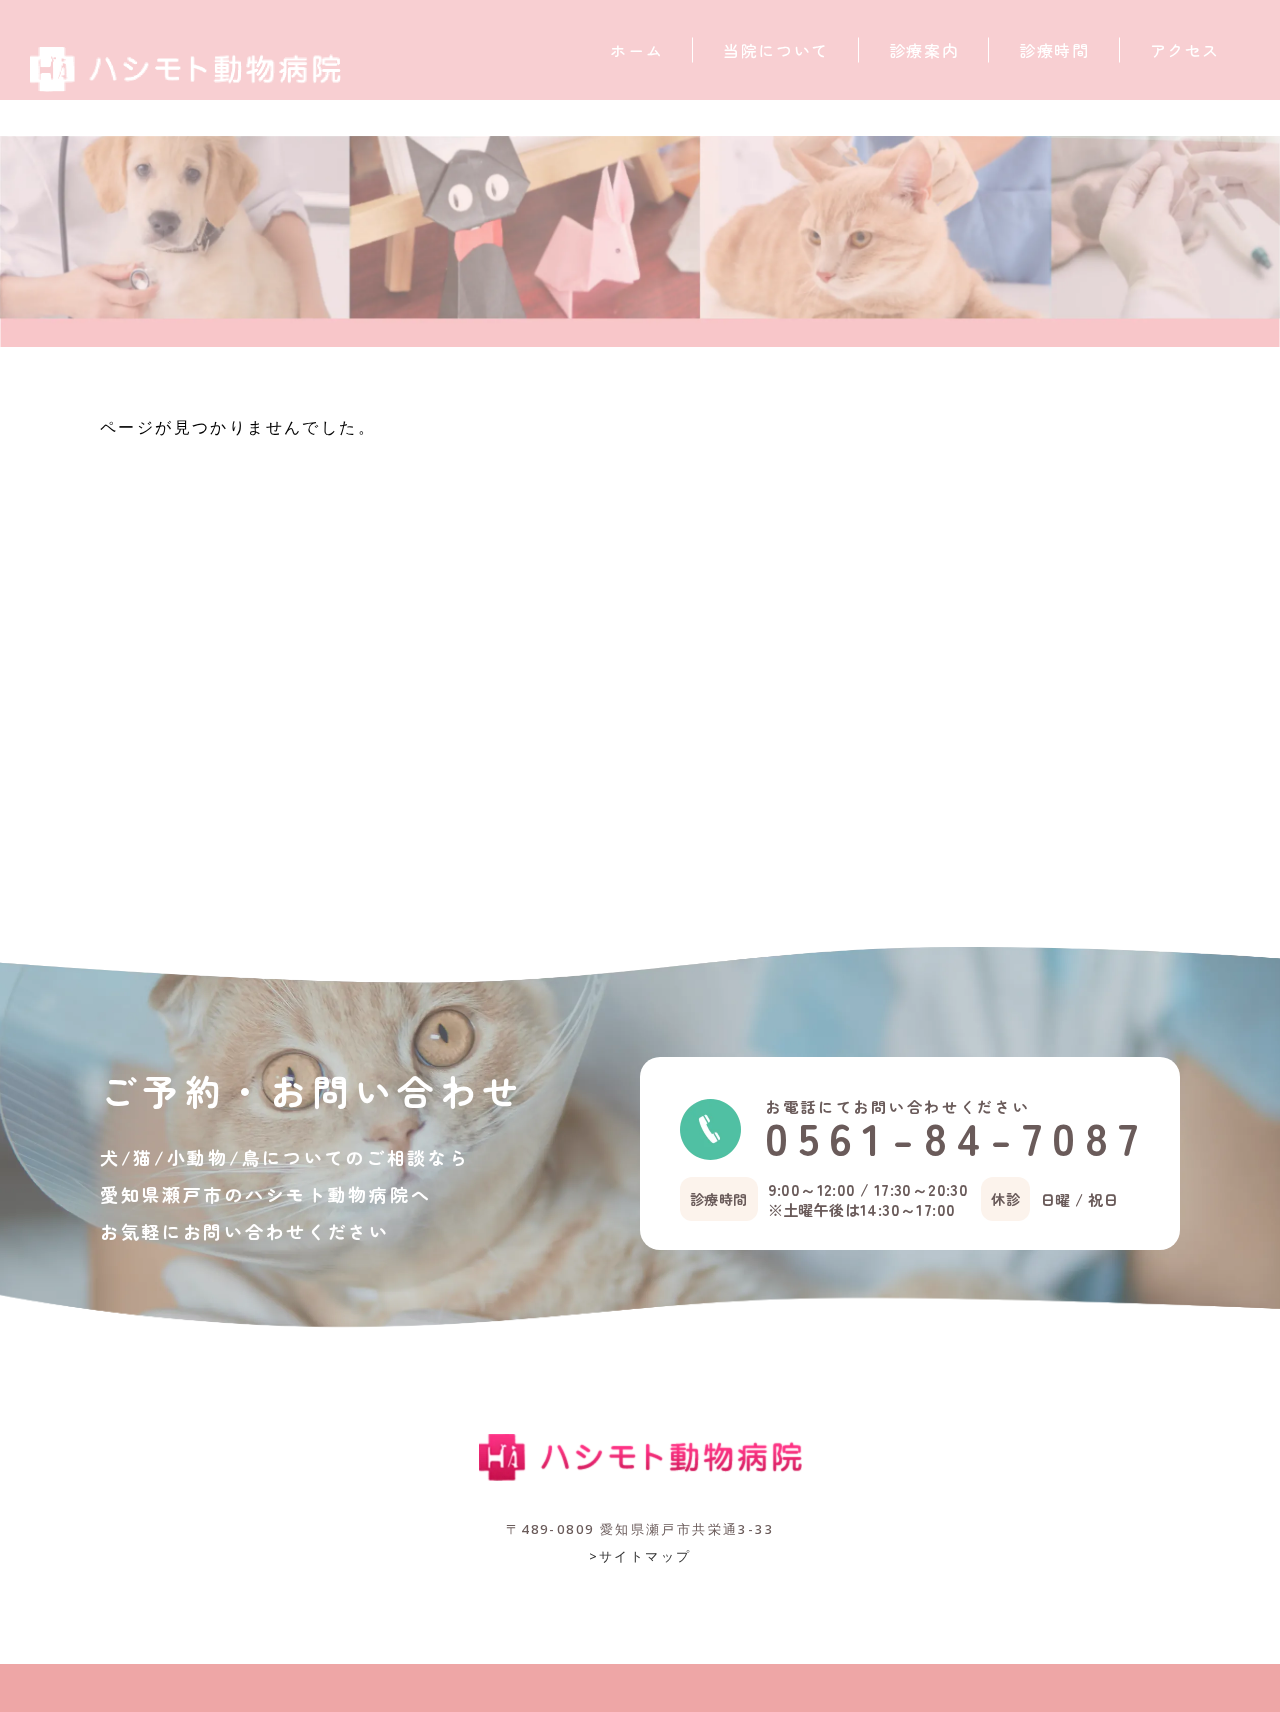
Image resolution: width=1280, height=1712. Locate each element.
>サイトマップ (640, 1556)
